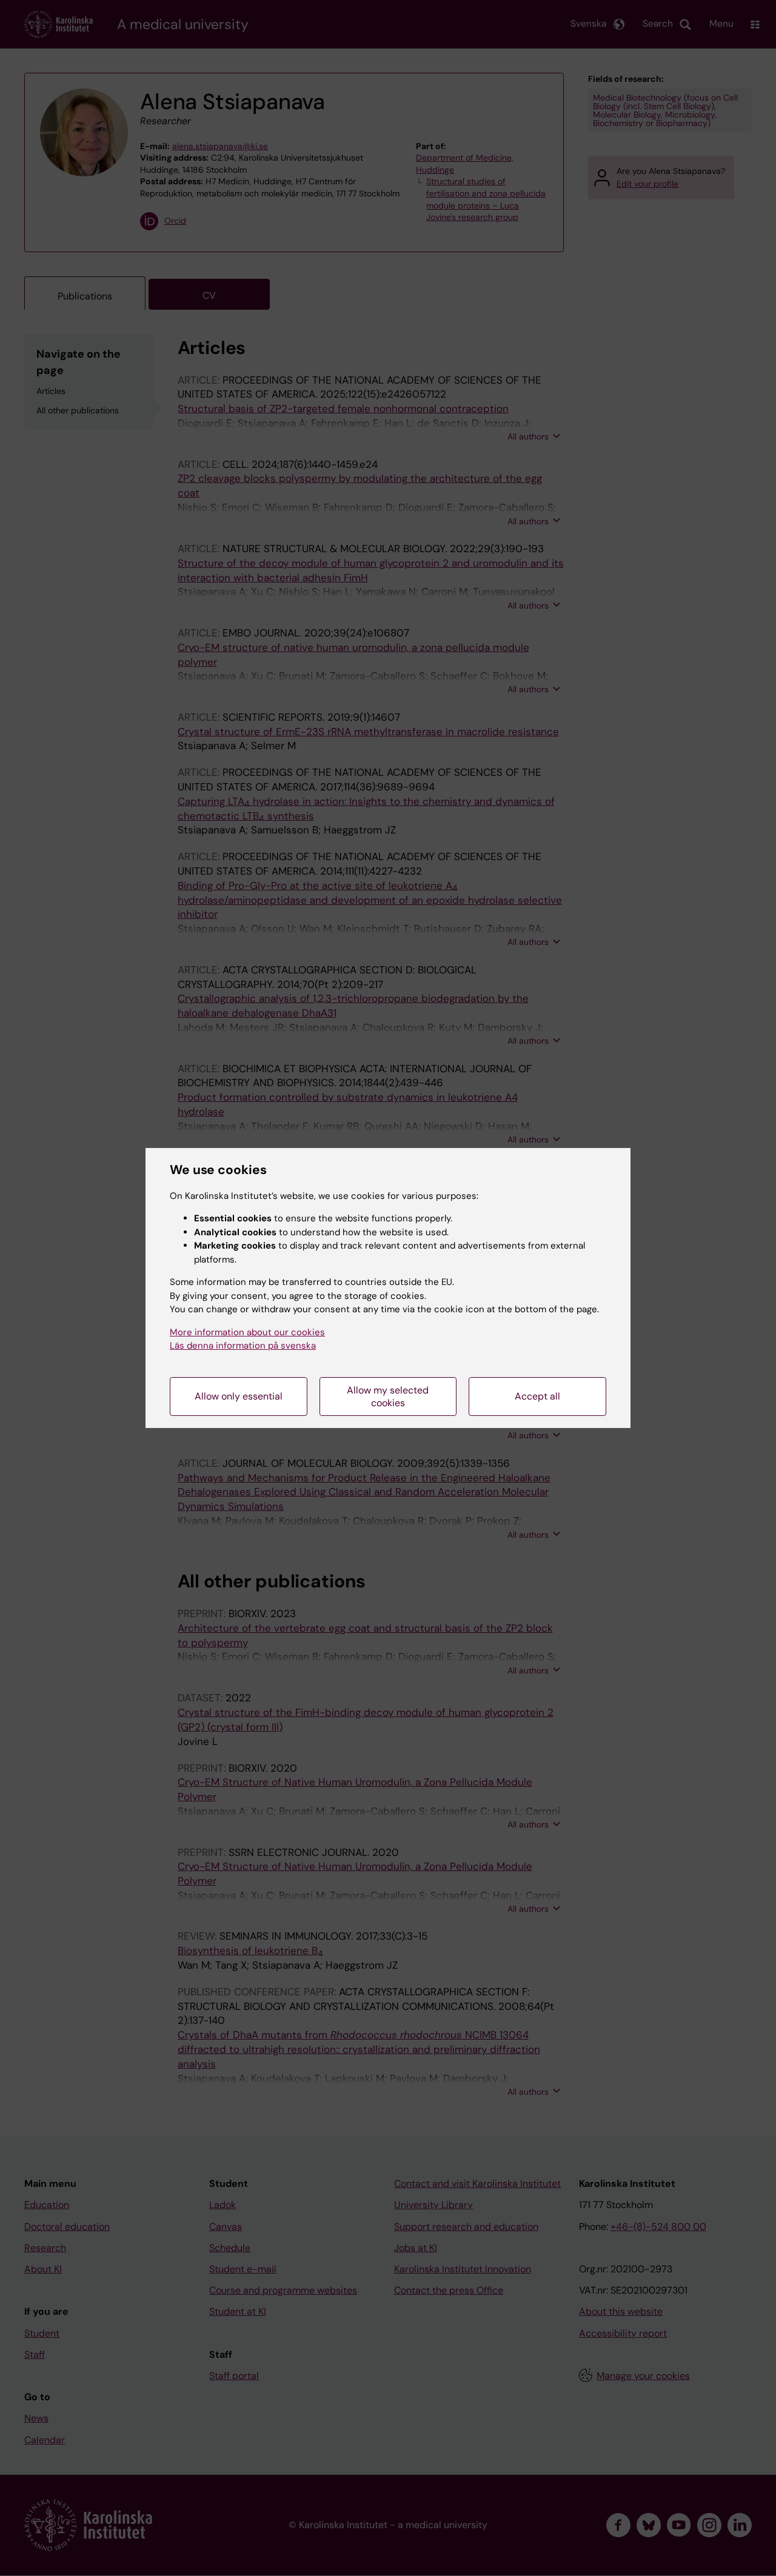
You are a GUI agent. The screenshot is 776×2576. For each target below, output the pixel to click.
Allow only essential (239, 1396)
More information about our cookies (247, 1332)
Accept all (537, 1396)
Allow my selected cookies (388, 1396)
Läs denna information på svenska (243, 1346)
